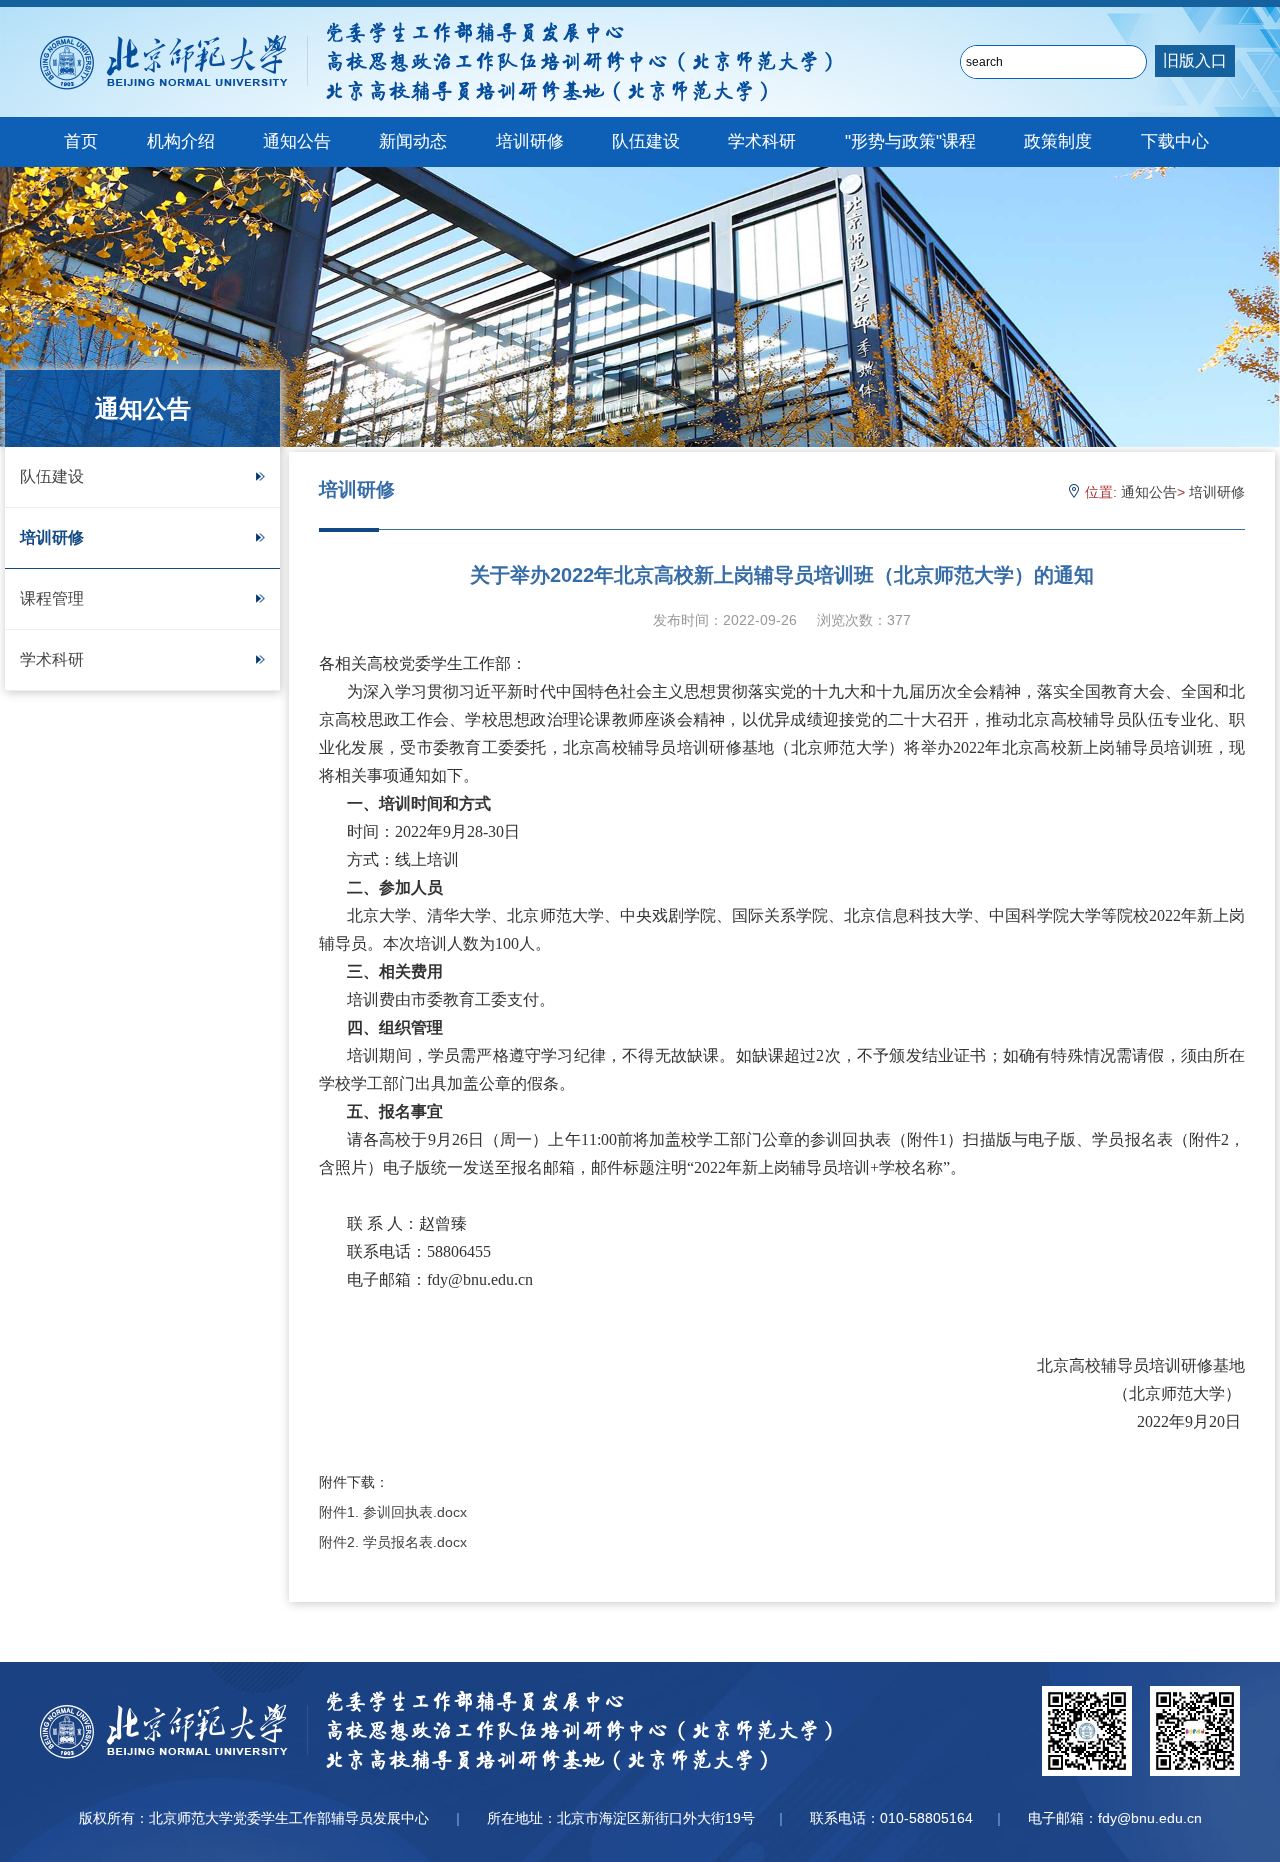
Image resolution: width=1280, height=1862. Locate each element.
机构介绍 (181, 141)
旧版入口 (1195, 60)
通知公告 (297, 141)
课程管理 (52, 598)
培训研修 (530, 141)
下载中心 (1175, 141)
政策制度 (1058, 141)
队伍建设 (646, 141)
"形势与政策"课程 (910, 141)
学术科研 (762, 141)
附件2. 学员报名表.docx (393, 1542)
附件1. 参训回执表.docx (393, 1512)
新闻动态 (413, 141)
